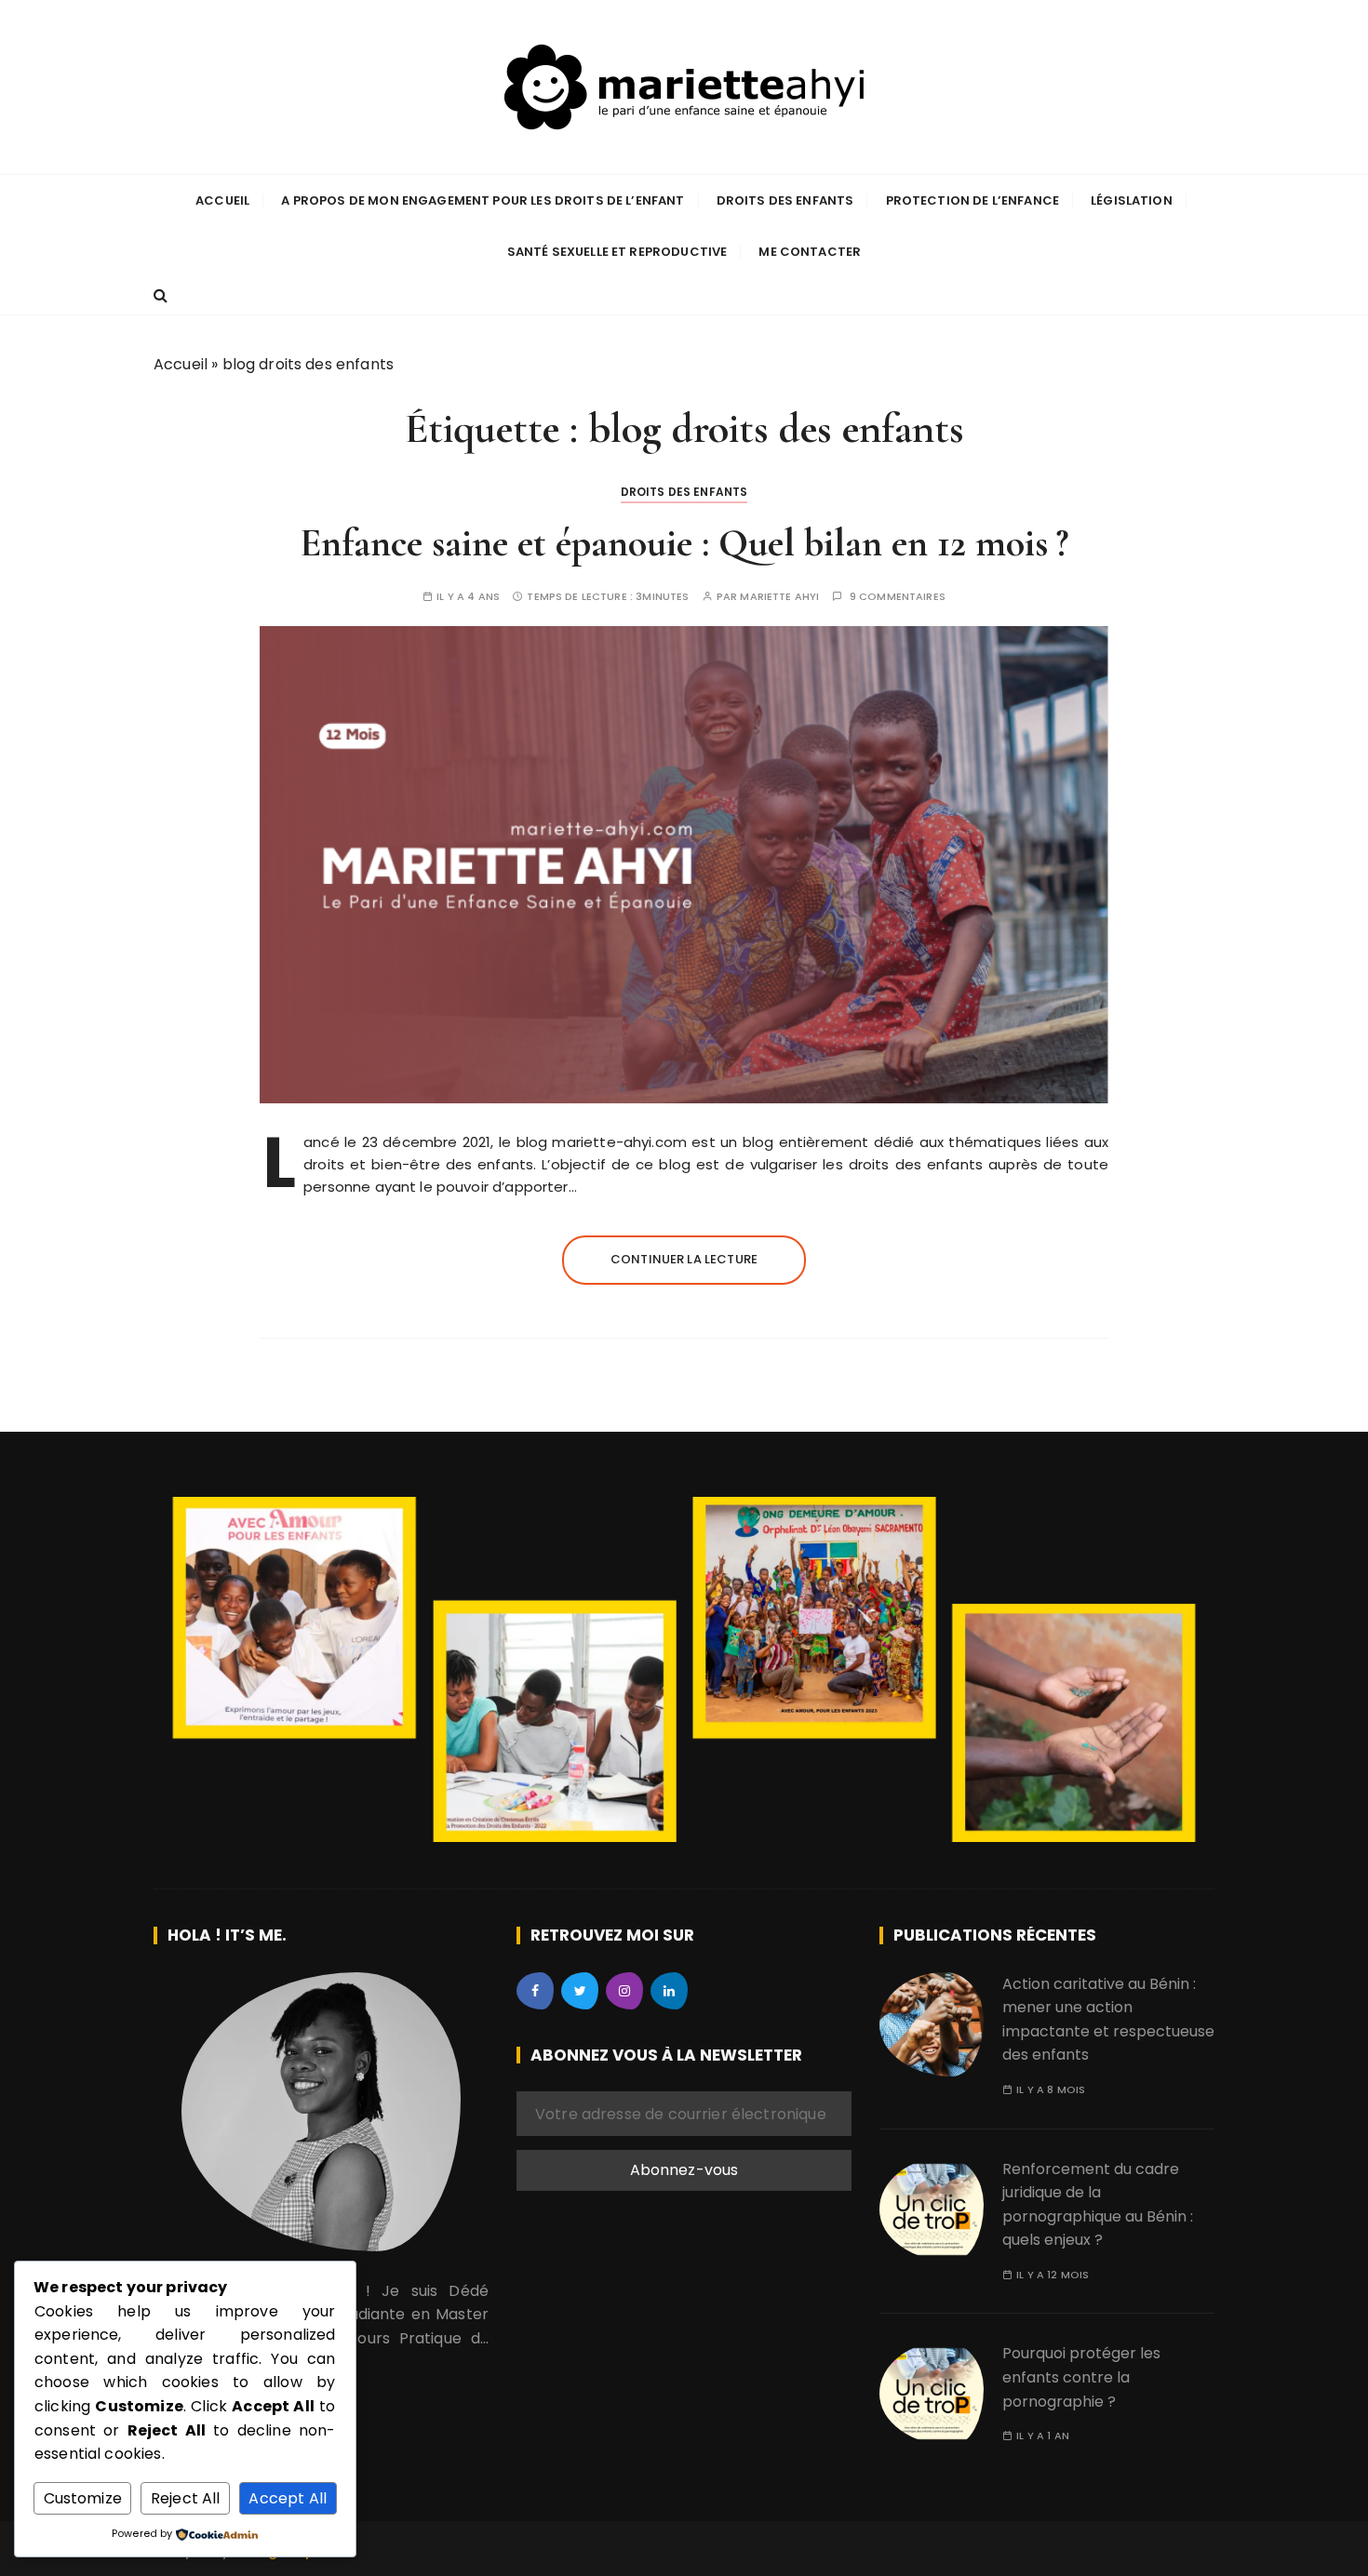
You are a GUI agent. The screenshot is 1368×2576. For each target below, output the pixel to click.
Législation (1132, 200)
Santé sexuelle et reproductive (617, 252)
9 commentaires (898, 597)
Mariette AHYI (779, 597)
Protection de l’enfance (972, 200)
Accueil (222, 200)
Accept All (288, 2498)
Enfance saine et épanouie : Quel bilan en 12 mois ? (684, 543)
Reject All (186, 2498)
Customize (83, 2498)
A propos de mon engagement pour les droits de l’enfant (483, 200)
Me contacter (810, 252)
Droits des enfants (785, 200)
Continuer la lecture (684, 1259)
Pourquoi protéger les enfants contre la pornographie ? (1081, 2377)
